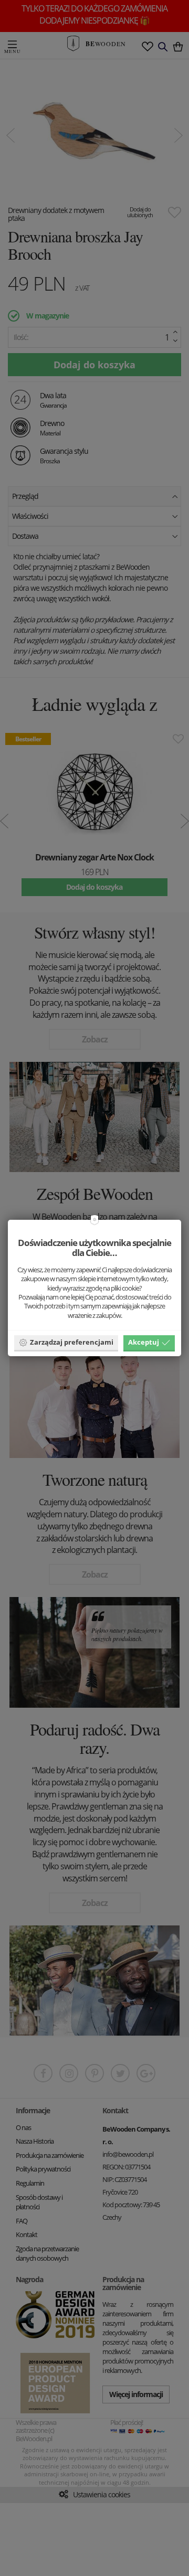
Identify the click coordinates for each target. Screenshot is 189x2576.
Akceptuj (144, 1342)
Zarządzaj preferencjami (72, 1342)
